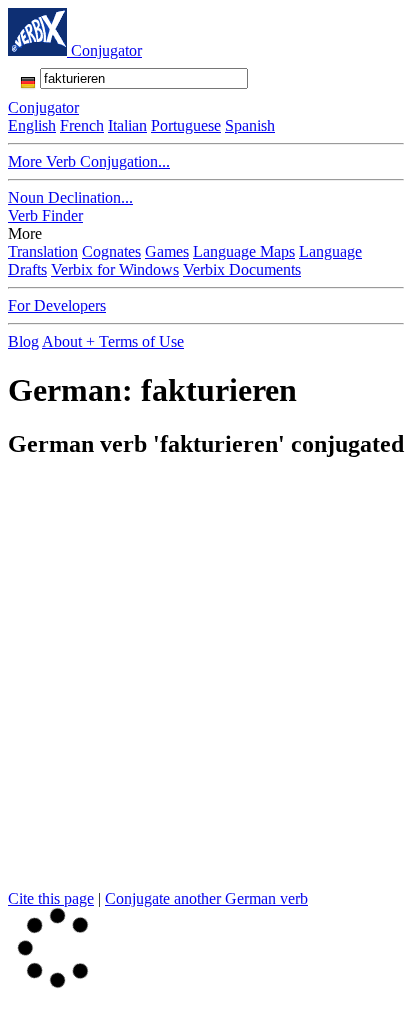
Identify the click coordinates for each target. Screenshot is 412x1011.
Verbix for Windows (115, 269)
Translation (43, 251)
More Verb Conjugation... (89, 161)
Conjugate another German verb (206, 898)
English (32, 125)
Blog (23, 341)
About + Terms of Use (113, 341)
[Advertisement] (206, 684)
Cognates (111, 251)
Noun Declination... (70, 197)
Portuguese (186, 125)
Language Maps (244, 251)
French (82, 125)
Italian (127, 125)
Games (167, 251)
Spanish (250, 125)
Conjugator (106, 50)
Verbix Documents (242, 269)
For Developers (57, 305)
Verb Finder (45, 215)
